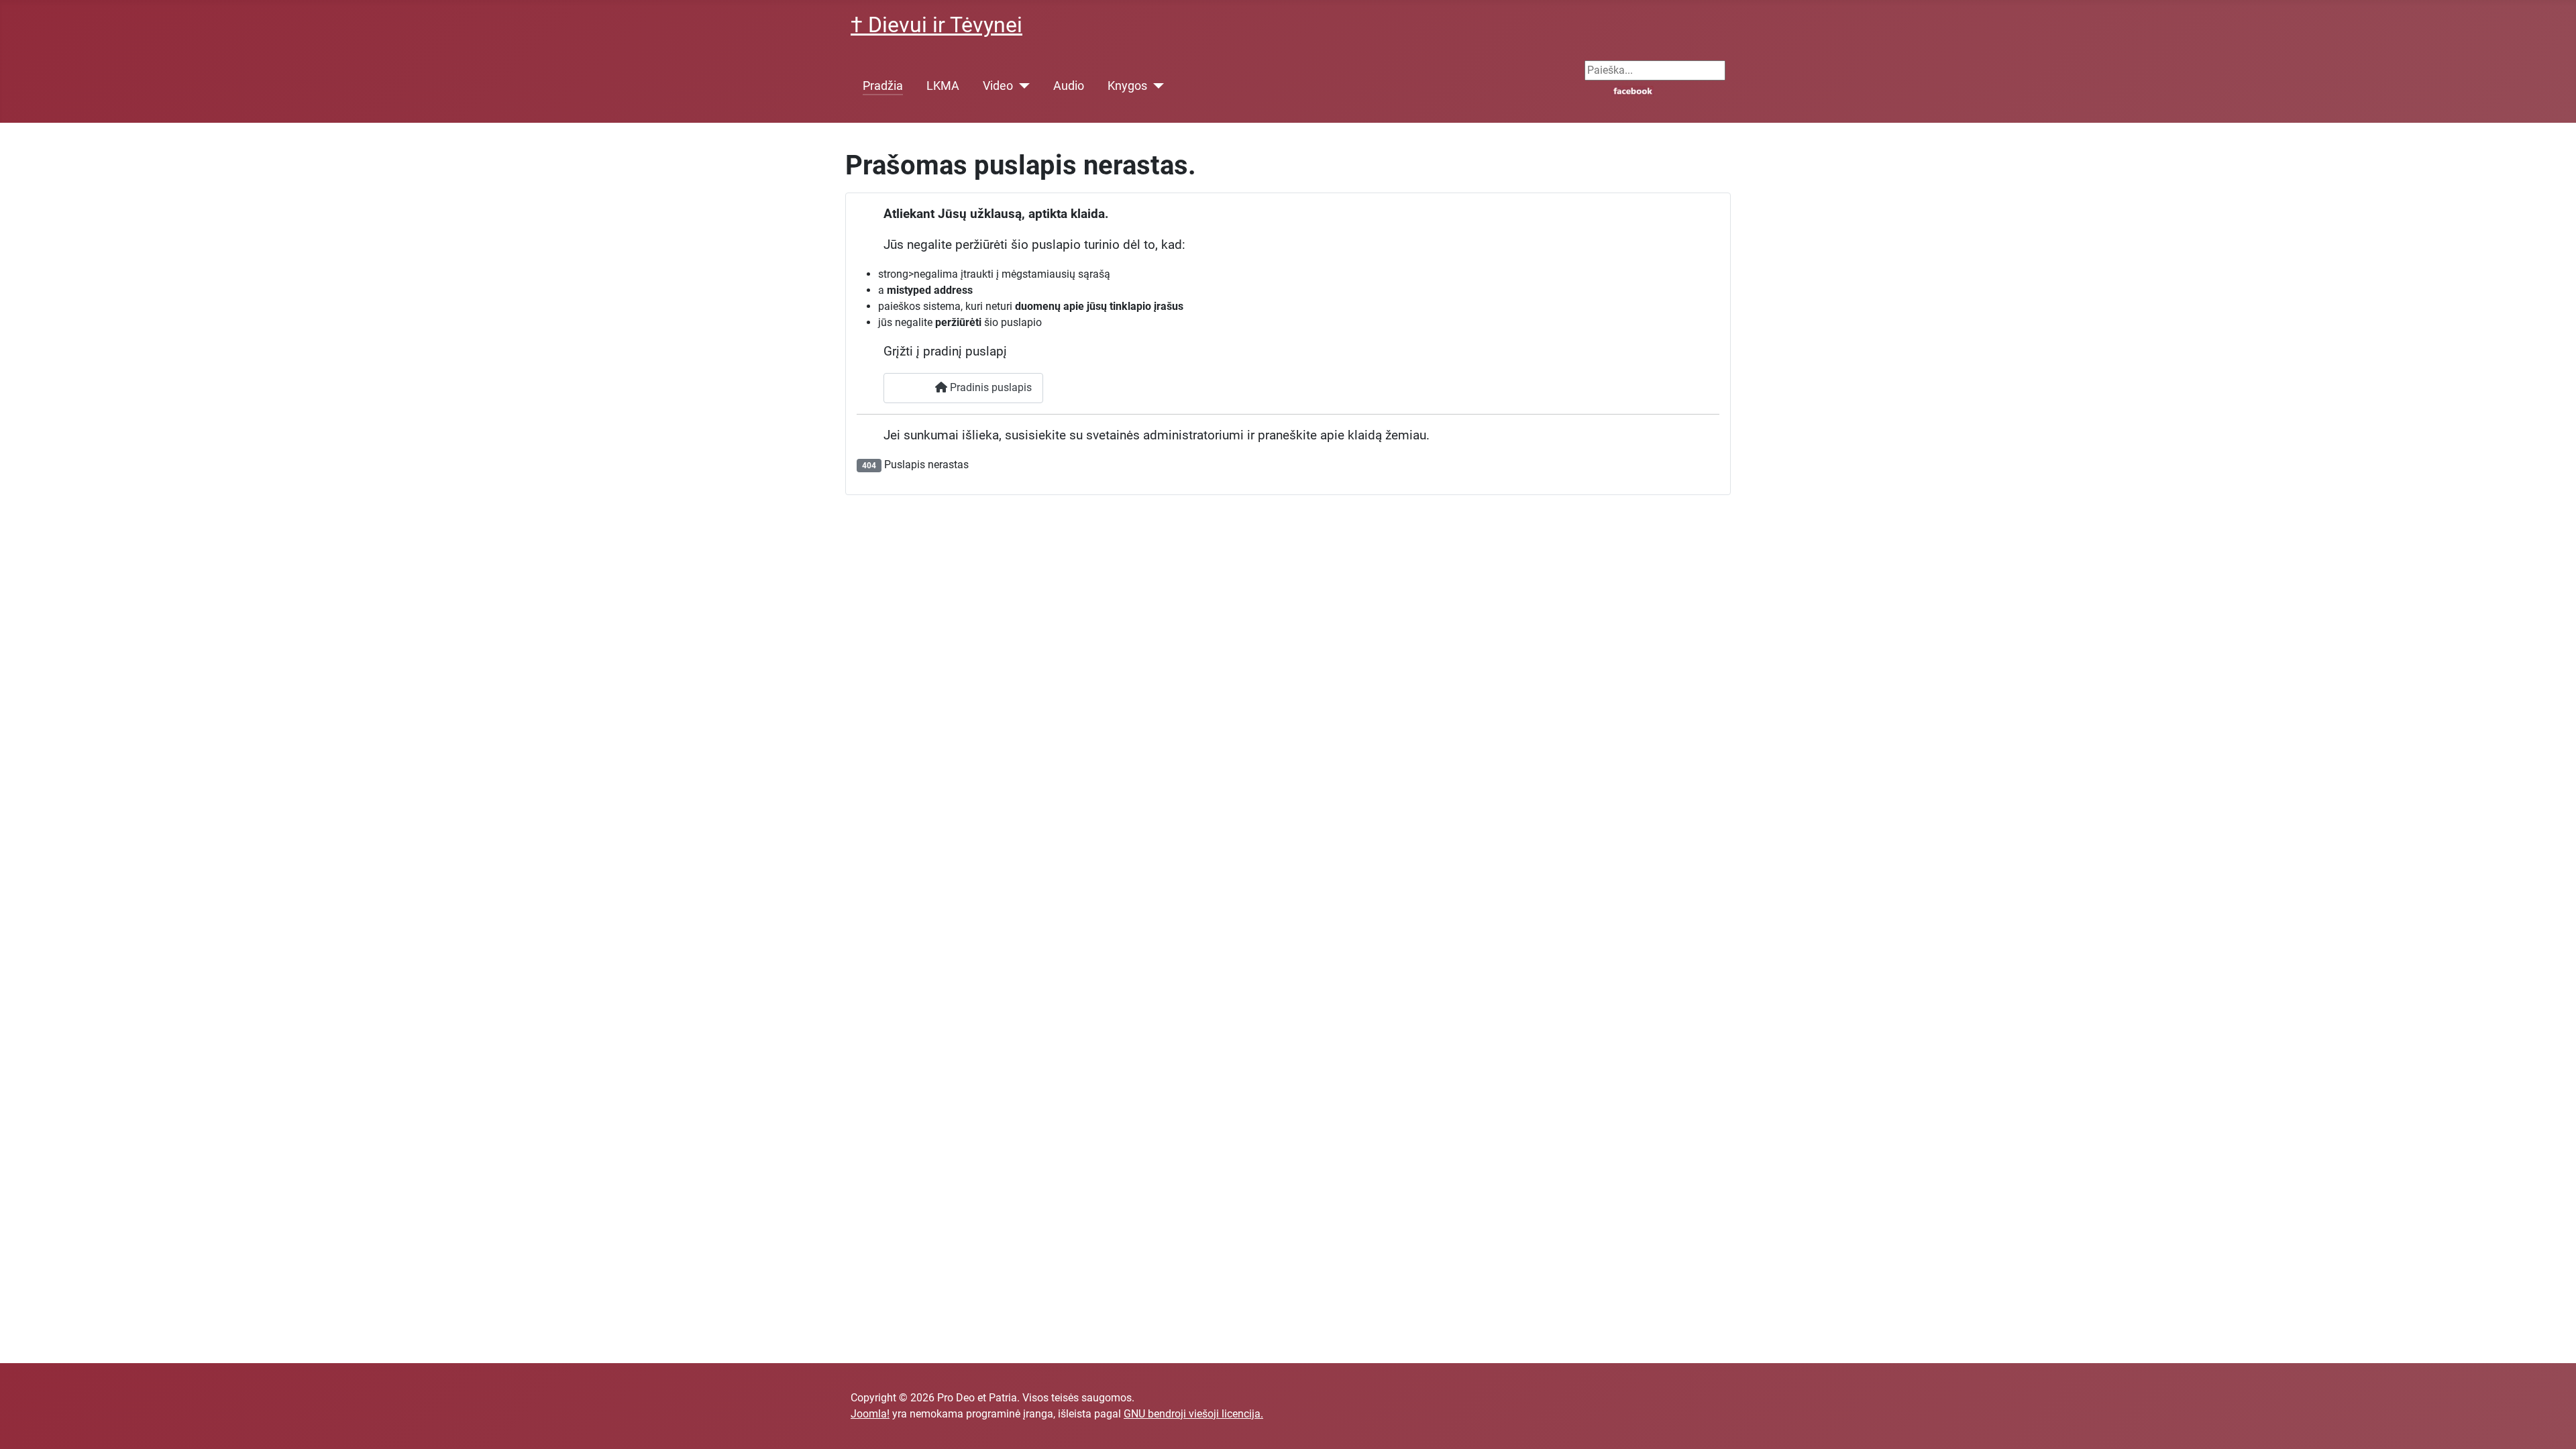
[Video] (1021, 86)
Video (998, 86)
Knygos (1127, 86)
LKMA (943, 86)
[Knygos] (1156, 86)
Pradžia (883, 86)
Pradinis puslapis (989, 387)
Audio (1069, 86)
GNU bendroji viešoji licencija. (1193, 1414)
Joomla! (870, 1414)
